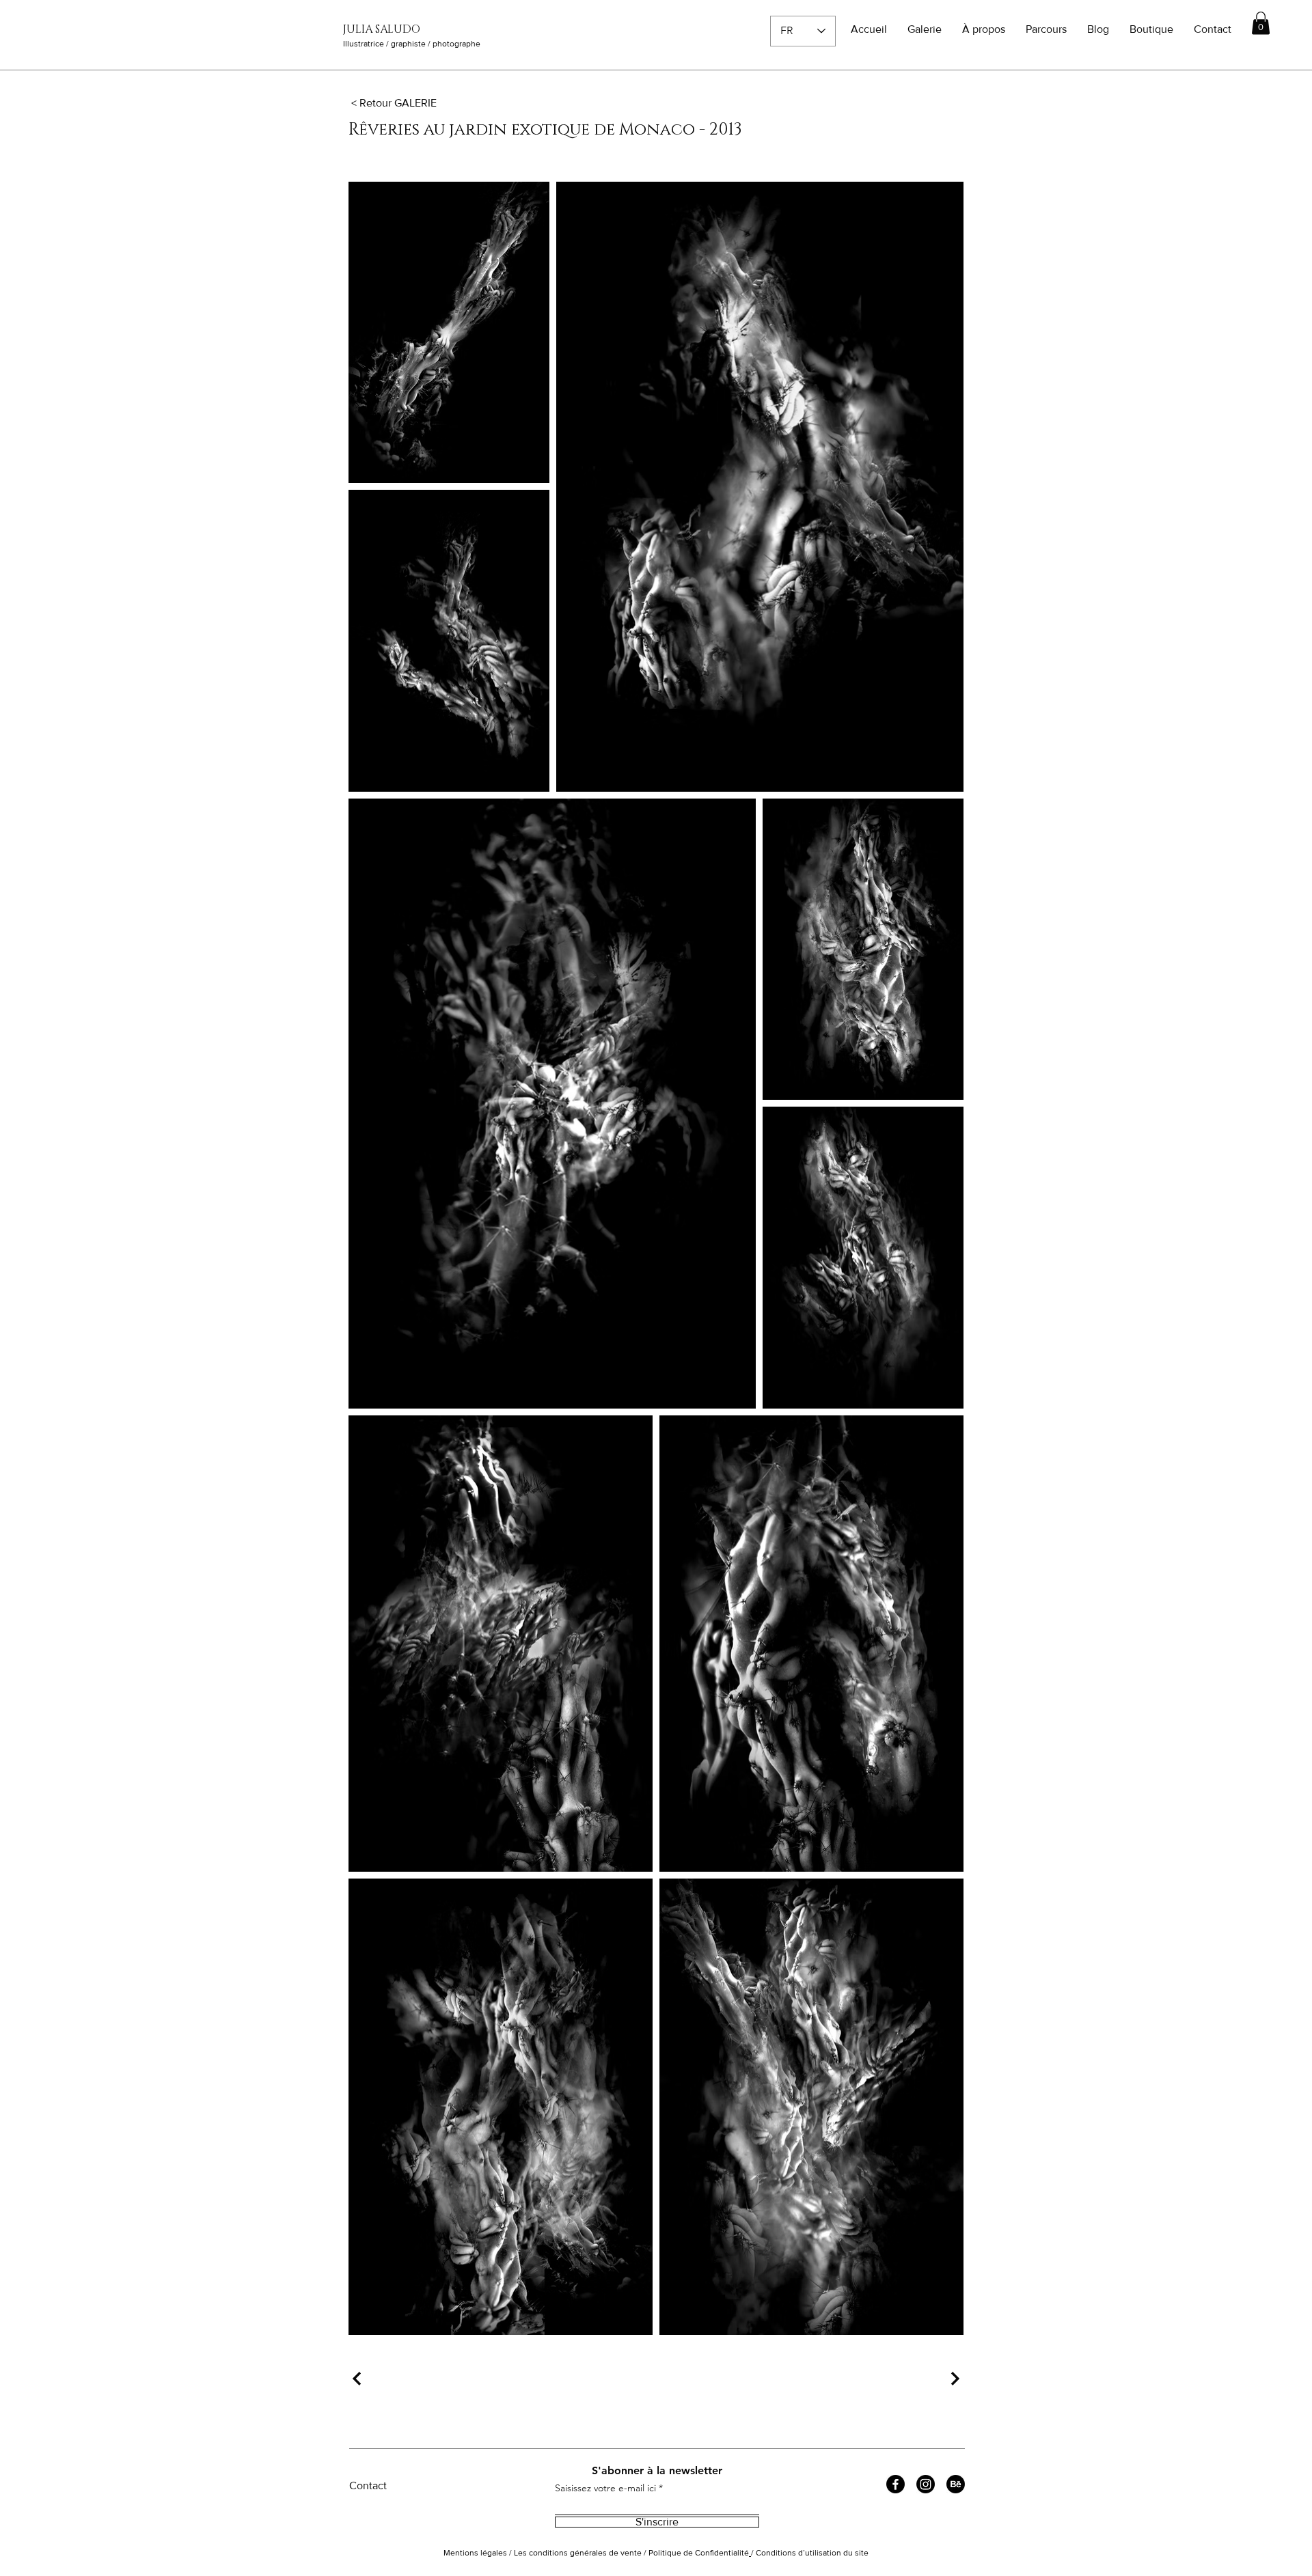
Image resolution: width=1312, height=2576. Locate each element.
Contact (368, 2485)
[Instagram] (926, 2484)
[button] (1261, 23)
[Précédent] (359, 2379)
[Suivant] (953, 2379)
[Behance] (956, 2484)
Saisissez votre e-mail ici (605, 2488)
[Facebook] (896, 2484)
